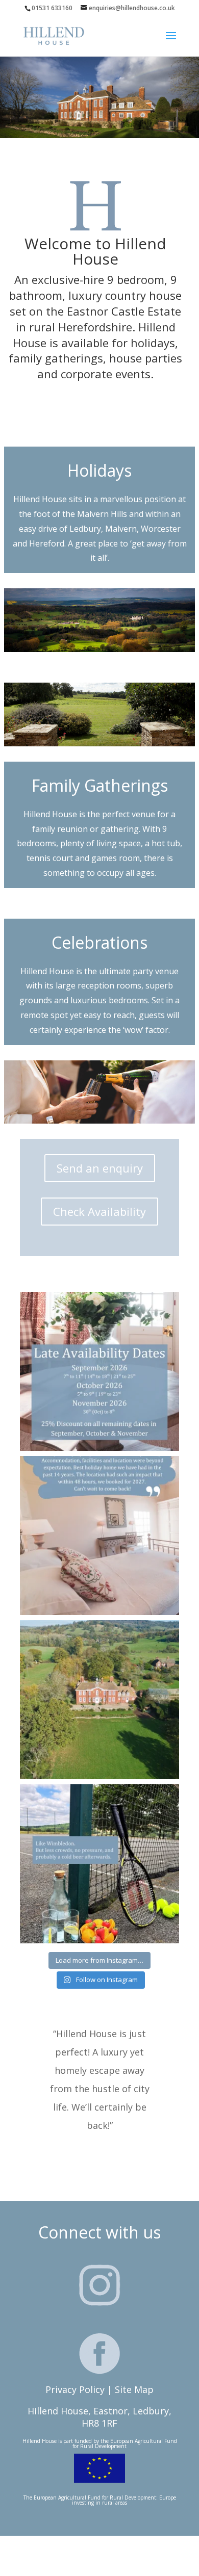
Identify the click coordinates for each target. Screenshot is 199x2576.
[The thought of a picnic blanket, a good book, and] (99, 1700)
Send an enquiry (100, 1168)
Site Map (134, 2389)
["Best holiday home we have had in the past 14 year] (99, 1536)
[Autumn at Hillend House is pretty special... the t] (99, 1371)
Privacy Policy (75, 2389)
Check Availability (99, 1211)
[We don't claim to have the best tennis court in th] (99, 1864)
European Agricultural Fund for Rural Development (125, 2443)
